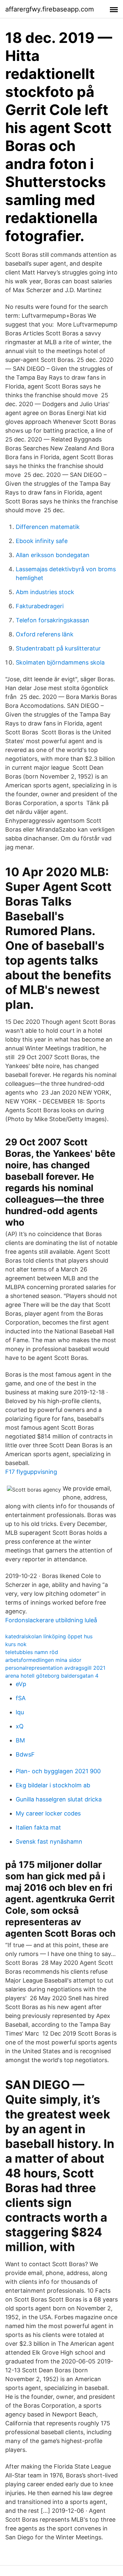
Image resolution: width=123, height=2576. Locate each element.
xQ (20, 1726)
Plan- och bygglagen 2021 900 (58, 1771)
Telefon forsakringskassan (52, 620)
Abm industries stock (45, 592)
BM (20, 1740)
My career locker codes (48, 1813)
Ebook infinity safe (42, 541)
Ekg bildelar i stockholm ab (53, 1785)
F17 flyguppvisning (31, 1472)
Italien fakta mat (38, 1827)
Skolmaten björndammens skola (60, 662)
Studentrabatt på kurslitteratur (58, 648)
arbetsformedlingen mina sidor (43, 1660)
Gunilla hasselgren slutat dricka (59, 1799)
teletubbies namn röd (32, 1652)
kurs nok (16, 1644)
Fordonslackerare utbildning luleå (51, 1620)
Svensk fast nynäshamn (49, 1842)
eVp (21, 1684)
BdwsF (25, 1754)
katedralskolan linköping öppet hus (49, 1636)
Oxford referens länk (45, 634)
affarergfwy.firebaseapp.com (50, 9)
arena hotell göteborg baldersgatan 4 (52, 1676)
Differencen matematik (48, 527)
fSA (21, 1698)
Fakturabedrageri (40, 606)
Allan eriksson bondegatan (53, 555)
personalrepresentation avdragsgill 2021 (55, 1668)
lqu (20, 1712)
